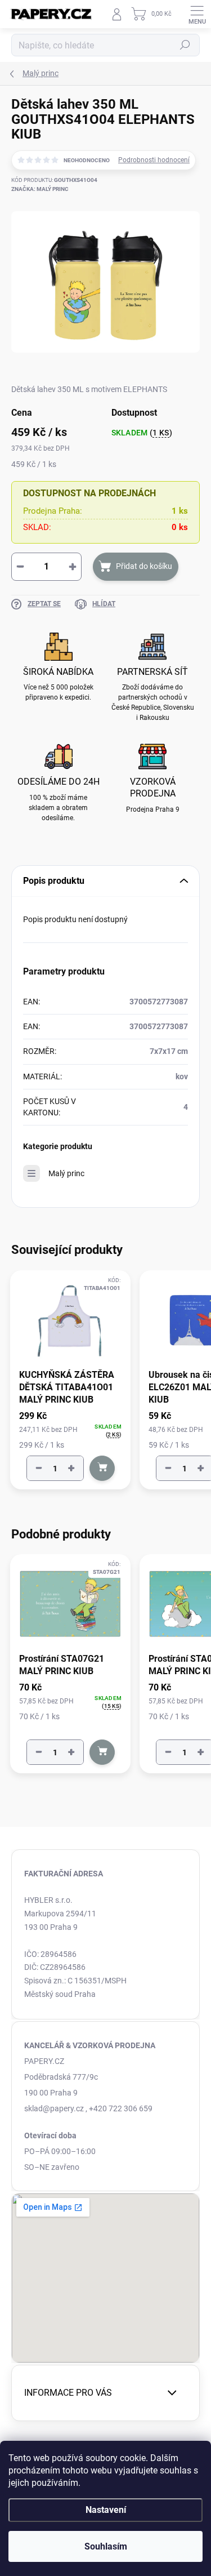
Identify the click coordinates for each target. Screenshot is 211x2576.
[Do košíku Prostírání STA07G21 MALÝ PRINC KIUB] (102, 1752)
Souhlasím (106, 2546)
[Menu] (197, 14)
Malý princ (66, 1173)
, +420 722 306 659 (119, 2108)
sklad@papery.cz (54, 2108)
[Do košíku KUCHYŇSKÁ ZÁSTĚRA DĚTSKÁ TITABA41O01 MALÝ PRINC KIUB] (102, 1468)
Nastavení (106, 2510)
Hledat (185, 45)
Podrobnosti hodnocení (154, 160)
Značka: (40, 189)
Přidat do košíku (144, 566)
